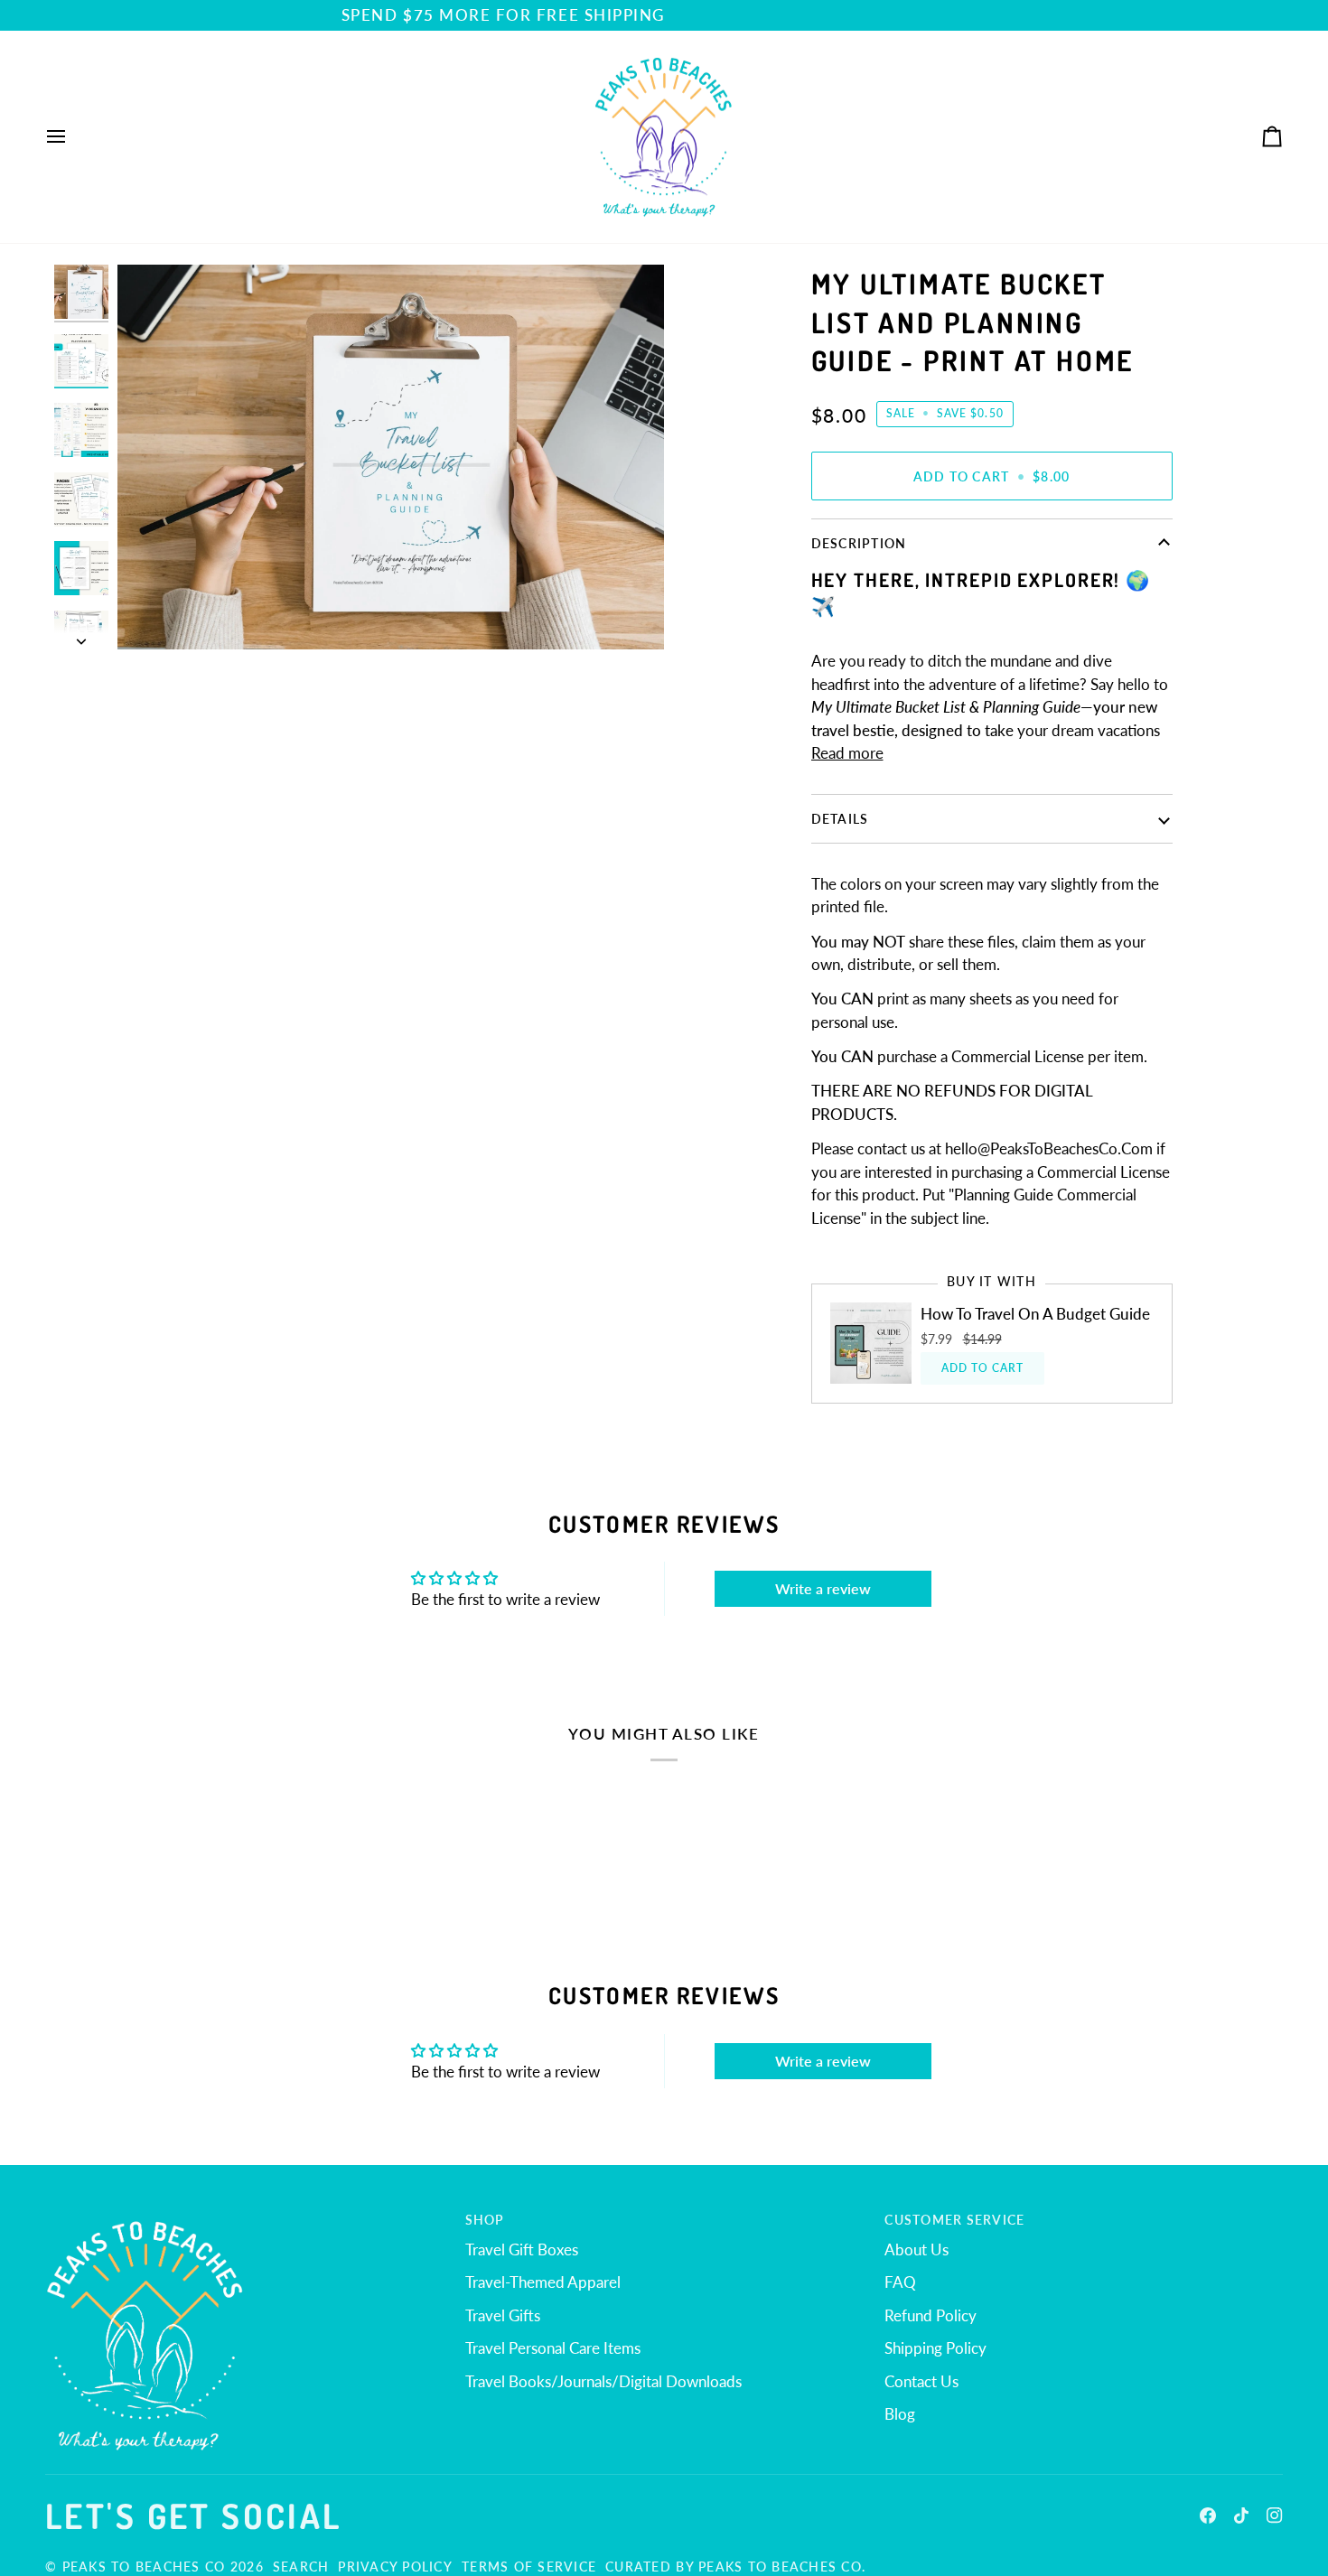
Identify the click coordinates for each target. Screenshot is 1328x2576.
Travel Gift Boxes (522, 2249)
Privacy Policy (395, 2567)
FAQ (900, 2282)
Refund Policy (931, 2315)
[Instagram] (1275, 2515)
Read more (847, 753)
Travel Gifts (503, 2315)
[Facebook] (1208, 2515)
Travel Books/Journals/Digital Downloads (603, 2381)
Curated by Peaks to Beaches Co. (735, 2567)
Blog (900, 2414)
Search (301, 2567)
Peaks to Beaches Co (144, 2567)
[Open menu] (72, 137)
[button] (244, 2215)
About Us (917, 2249)
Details (840, 819)
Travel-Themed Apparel (543, 2282)
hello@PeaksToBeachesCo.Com (1049, 1148)
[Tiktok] (1241, 2515)
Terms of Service (529, 2567)
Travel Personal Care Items (553, 2348)
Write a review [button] (823, 1588)
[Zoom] (151, 616)
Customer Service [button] (954, 2220)
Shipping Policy (935, 2348)
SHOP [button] (485, 2220)
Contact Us (921, 2381)
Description (859, 543)
